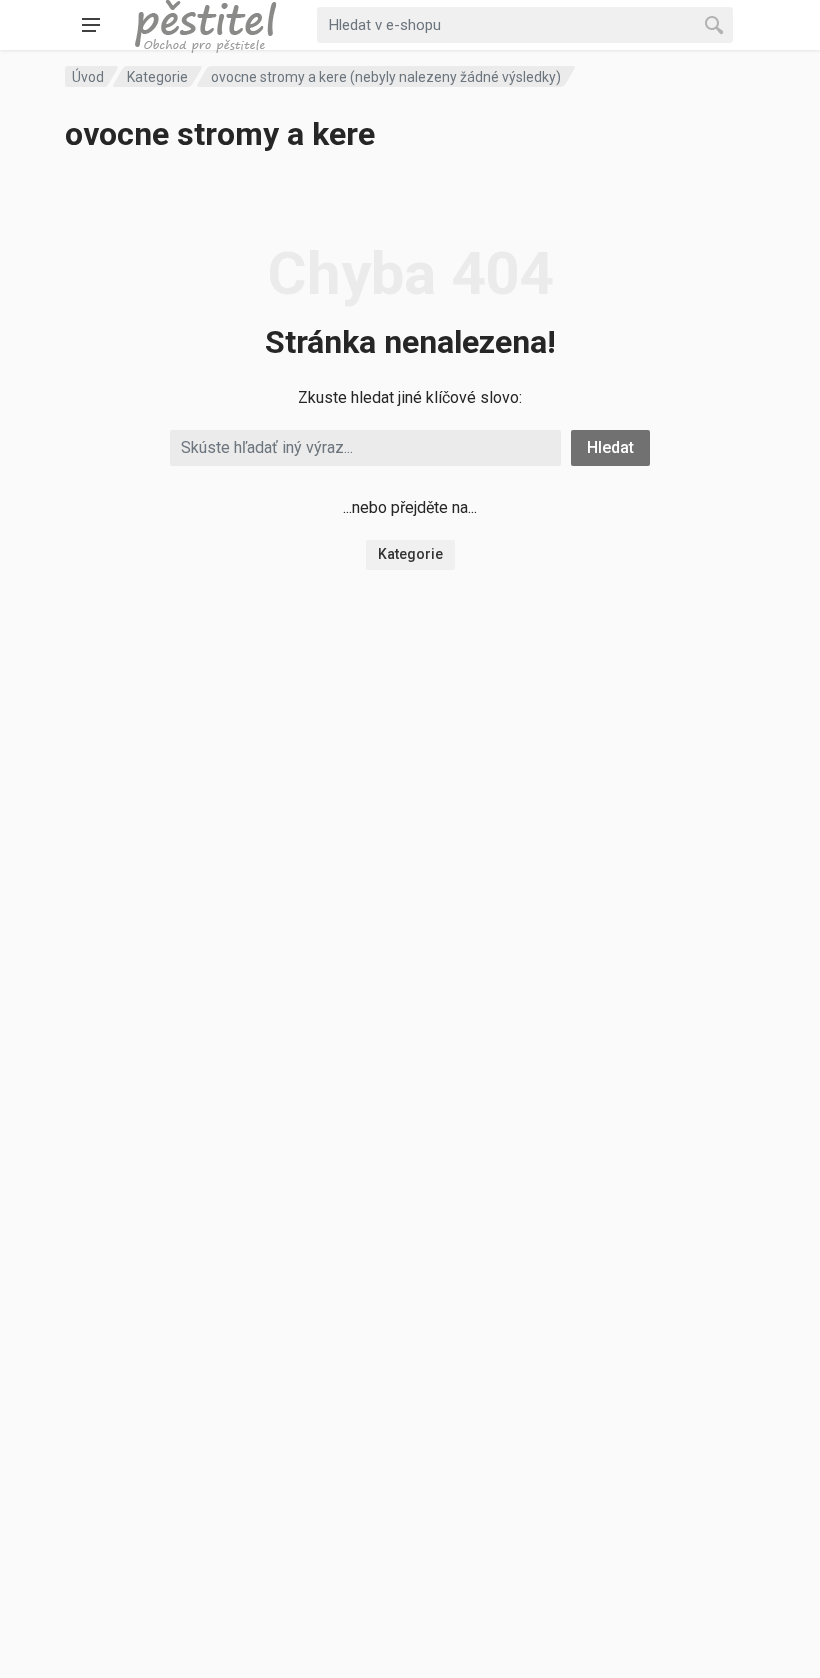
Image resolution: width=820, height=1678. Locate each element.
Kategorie (157, 77)
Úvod (88, 77)
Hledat (610, 447)
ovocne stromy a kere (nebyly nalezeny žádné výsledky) (386, 77)
